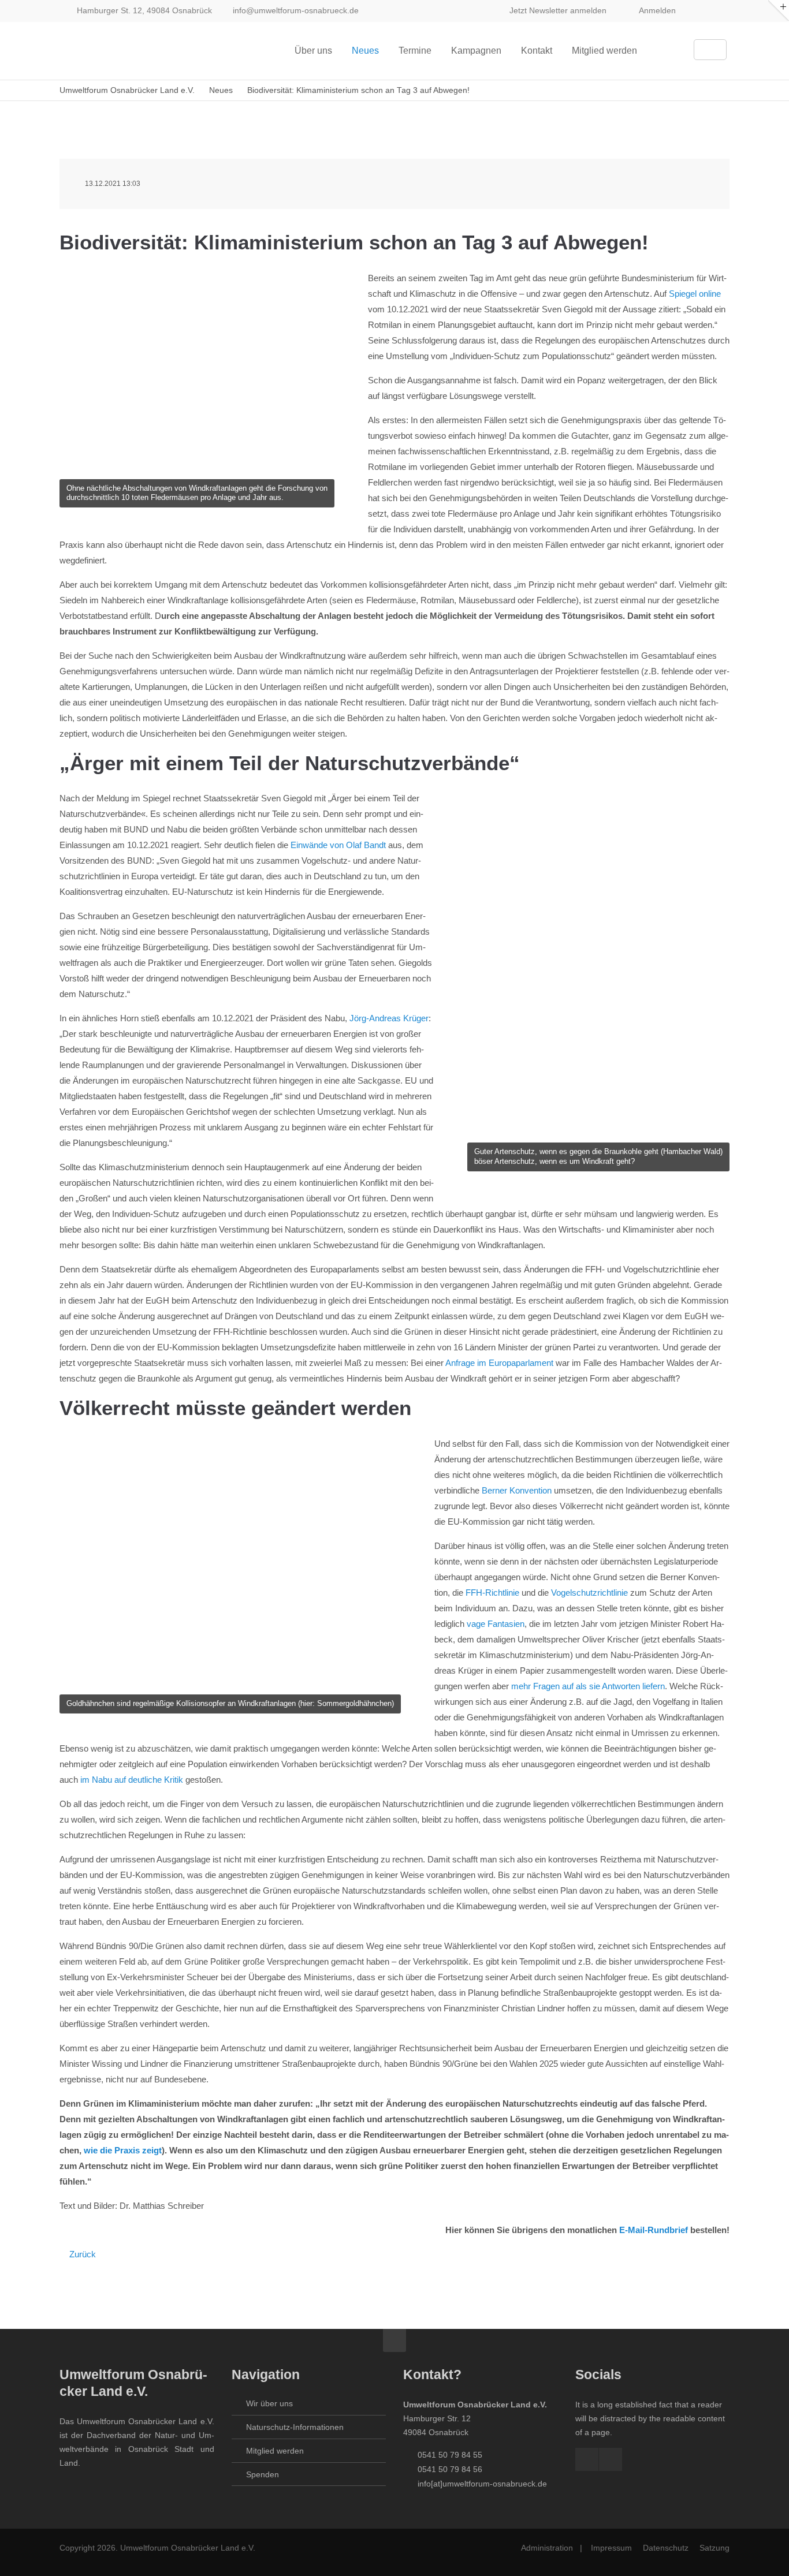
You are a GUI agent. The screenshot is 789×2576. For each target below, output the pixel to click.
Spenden (263, 2474)
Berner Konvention (517, 1490)
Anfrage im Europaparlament (499, 1363)
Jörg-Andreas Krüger (389, 1018)
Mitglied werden (275, 2451)
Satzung (714, 2548)
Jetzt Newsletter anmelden (558, 10)
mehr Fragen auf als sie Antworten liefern (588, 1686)
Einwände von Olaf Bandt (338, 845)
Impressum (611, 2548)
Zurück (83, 2254)
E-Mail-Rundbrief (654, 2230)
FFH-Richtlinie (492, 1593)
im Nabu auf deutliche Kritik (132, 1780)
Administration (547, 2548)
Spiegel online (695, 294)
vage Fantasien (496, 1624)
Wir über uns (269, 2403)
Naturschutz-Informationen (295, 2427)
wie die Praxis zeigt (123, 2150)
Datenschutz (666, 2548)
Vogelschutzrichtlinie (589, 1593)
